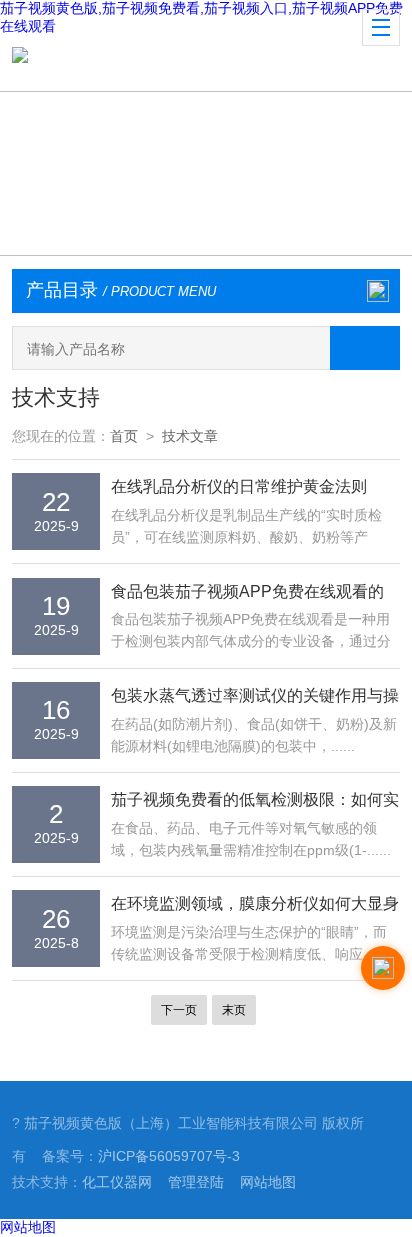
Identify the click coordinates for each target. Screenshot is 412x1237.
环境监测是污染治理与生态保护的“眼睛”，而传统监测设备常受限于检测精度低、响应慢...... (249, 945)
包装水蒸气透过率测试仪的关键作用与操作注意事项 (255, 697)
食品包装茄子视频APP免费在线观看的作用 (247, 593)
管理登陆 (196, 1182)
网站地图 (268, 1182)
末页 (234, 1010)
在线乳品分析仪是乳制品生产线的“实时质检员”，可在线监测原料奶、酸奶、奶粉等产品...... (246, 528)
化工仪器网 (117, 1182)
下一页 (179, 1010)
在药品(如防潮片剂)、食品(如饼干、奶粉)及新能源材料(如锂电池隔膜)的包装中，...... (254, 735)
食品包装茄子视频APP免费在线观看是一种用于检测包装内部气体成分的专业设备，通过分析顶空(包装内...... (251, 632)
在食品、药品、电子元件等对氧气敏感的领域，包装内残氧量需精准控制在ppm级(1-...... (251, 839)
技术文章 (190, 436)
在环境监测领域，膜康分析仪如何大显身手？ (255, 905)
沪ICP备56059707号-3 (169, 1156)
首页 (124, 436)
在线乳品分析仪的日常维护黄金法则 (239, 486)
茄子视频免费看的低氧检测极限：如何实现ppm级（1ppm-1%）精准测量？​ (255, 801)
